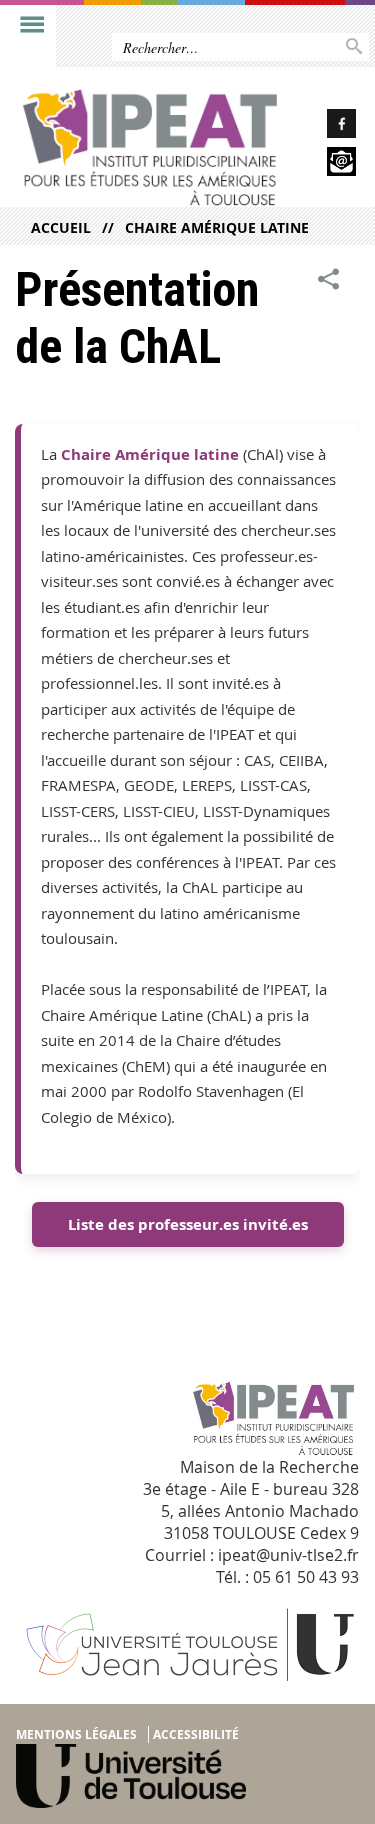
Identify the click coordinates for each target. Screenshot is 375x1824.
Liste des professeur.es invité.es (188, 1224)
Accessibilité (196, 1734)
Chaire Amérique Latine (217, 227)
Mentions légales (76, 1734)
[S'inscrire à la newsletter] (328, 164)
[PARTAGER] (329, 280)
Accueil (61, 227)
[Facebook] (328, 126)
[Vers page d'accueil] (150, 147)
